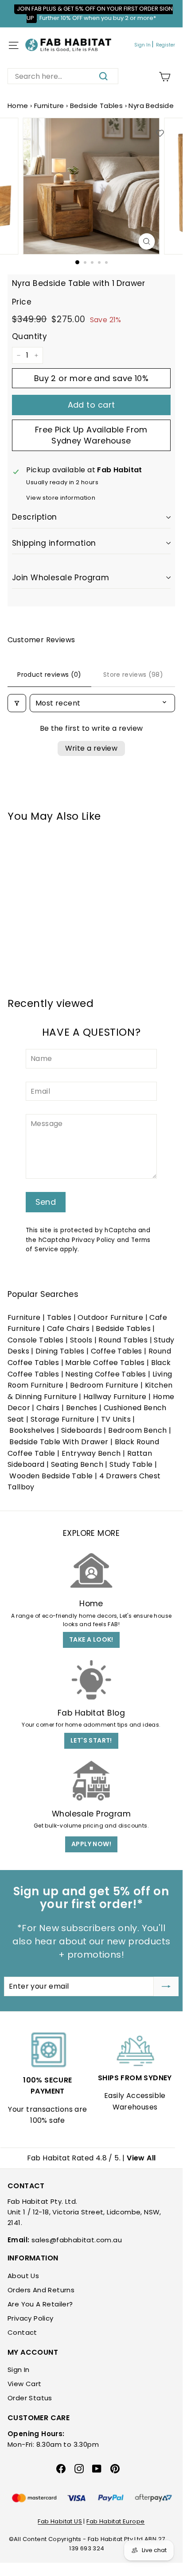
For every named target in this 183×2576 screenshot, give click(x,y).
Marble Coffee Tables (105, 1363)
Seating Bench (77, 1464)
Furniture (49, 106)
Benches (82, 1408)
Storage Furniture (63, 1419)
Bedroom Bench (137, 1430)
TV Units (116, 1419)
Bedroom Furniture (104, 1385)
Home (18, 106)
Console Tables (36, 1340)
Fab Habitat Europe (115, 2521)
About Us (23, 2276)
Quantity (29, 336)
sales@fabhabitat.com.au (77, 2240)
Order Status (30, 2398)
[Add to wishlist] (160, 133)
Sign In (142, 45)
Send (46, 1202)
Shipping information (54, 543)
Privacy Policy (93, 1240)
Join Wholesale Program (60, 578)
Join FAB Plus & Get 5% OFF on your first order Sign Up (95, 13)
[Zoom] (147, 241)
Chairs (48, 1408)
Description (35, 517)
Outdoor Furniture (110, 1317)
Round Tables (123, 1340)
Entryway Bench (91, 1453)
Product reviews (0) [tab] (49, 675)
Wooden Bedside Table (51, 1476)
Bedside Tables (97, 106)
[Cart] (165, 77)
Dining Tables (60, 1351)
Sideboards (82, 1430)
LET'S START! (91, 1740)
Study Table (131, 1464)
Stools (81, 1340)
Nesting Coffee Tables (105, 1374)
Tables (59, 1317)
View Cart (25, 2384)
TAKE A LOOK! (91, 1639)
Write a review (91, 748)
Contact (22, 2332)
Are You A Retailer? (40, 2304)
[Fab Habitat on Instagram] (79, 2468)
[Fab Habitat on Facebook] (61, 2468)
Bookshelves (32, 1430)
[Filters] (17, 703)
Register (165, 45)
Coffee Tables (117, 1351)
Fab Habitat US (60, 2521)
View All (141, 2158)
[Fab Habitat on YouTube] (97, 2468)
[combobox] (63, 76)
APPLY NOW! (91, 1844)
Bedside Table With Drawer (59, 1442)
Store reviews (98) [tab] (133, 675)
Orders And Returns (41, 2290)
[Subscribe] (166, 1986)
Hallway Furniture (115, 1397)
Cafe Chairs (68, 1328)
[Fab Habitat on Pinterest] (115, 2468)
